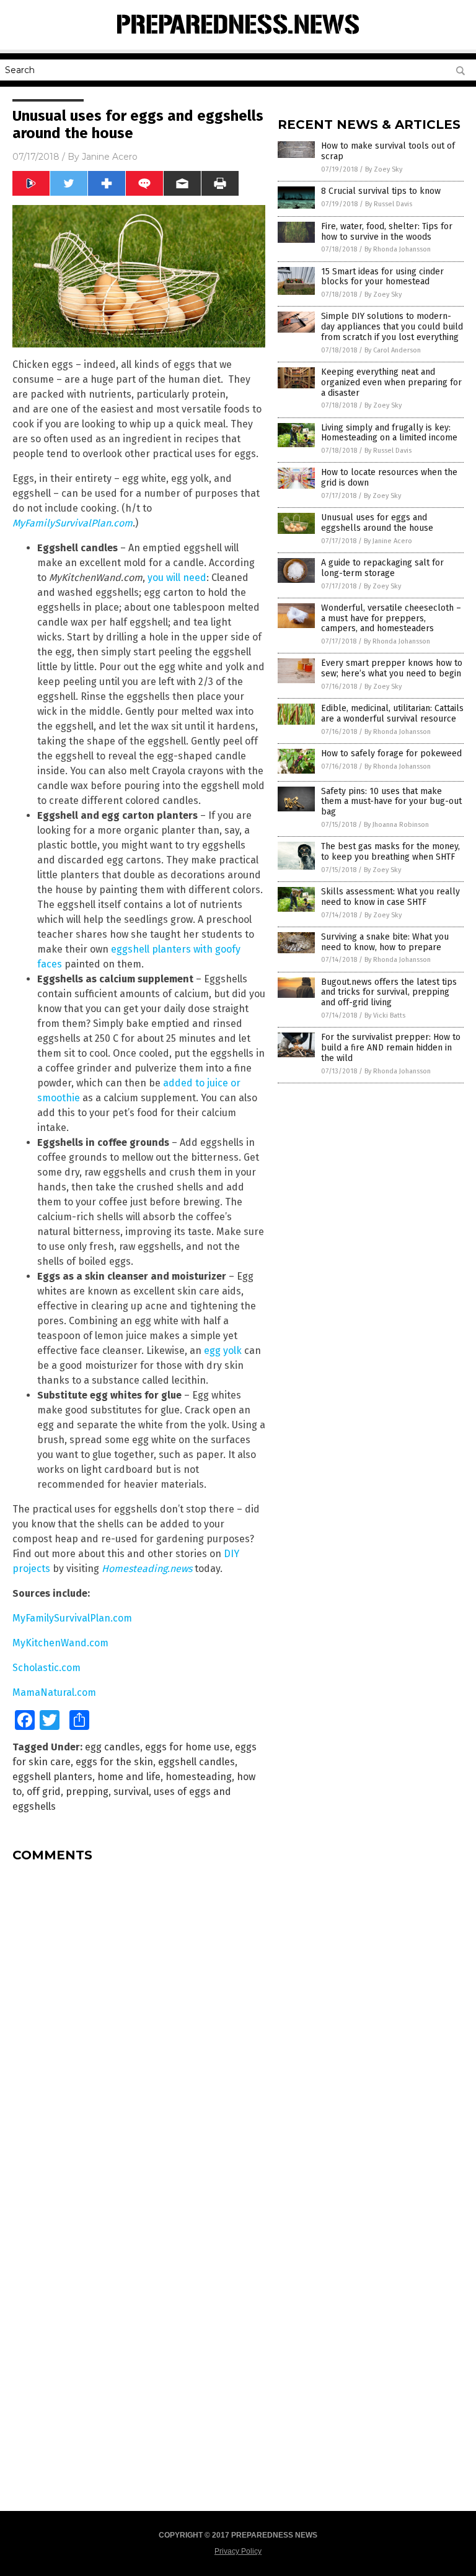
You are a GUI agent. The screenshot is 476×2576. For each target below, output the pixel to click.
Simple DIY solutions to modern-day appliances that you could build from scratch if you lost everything (392, 327)
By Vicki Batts (385, 1015)
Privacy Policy (238, 2551)
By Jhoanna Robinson (396, 825)
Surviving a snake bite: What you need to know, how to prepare (385, 942)
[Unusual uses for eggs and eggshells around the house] (238, 40)
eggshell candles (196, 1762)
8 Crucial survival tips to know (381, 191)
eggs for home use (187, 1747)
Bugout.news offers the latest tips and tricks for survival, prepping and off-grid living (389, 993)
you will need (177, 578)
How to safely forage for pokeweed (391, 753)
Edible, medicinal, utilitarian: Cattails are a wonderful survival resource (392, 714)
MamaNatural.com (54, 1692)
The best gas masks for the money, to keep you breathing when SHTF (390, 852)
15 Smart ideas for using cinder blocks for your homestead (382, 277)
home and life (129, 1777)
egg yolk (223, 1351)
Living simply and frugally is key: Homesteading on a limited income (389, 433)
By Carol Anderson (393, 350)
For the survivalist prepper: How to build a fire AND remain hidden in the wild (391, 1048)
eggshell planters (52, 1777)
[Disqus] (139, 2027)
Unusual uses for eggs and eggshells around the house (377, 523)
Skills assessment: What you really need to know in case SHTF (390, 897)
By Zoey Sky (384, 169)
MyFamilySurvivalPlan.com (73, 523)
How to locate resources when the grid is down (389, 478)
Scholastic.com (46, 1668)
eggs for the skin (114, 1762)
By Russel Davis (389, 204)
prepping (87, 1792)
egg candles (112, 1747)
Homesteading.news (147, 1569)
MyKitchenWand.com (60, 1643)
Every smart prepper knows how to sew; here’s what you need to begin (392, 668)
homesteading (199, 1777)
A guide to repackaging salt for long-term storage (382, 568)
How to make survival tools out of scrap (388, 151)
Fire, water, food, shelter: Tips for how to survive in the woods (387, 232)
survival (131, 1792)
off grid (44, 1792)
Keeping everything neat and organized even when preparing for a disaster (391, 382)
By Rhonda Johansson (398, 249)
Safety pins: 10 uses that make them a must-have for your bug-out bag (391, 802)
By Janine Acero (388, 541)
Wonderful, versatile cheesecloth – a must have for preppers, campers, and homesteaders (391, 618)
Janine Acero (110, 157)
